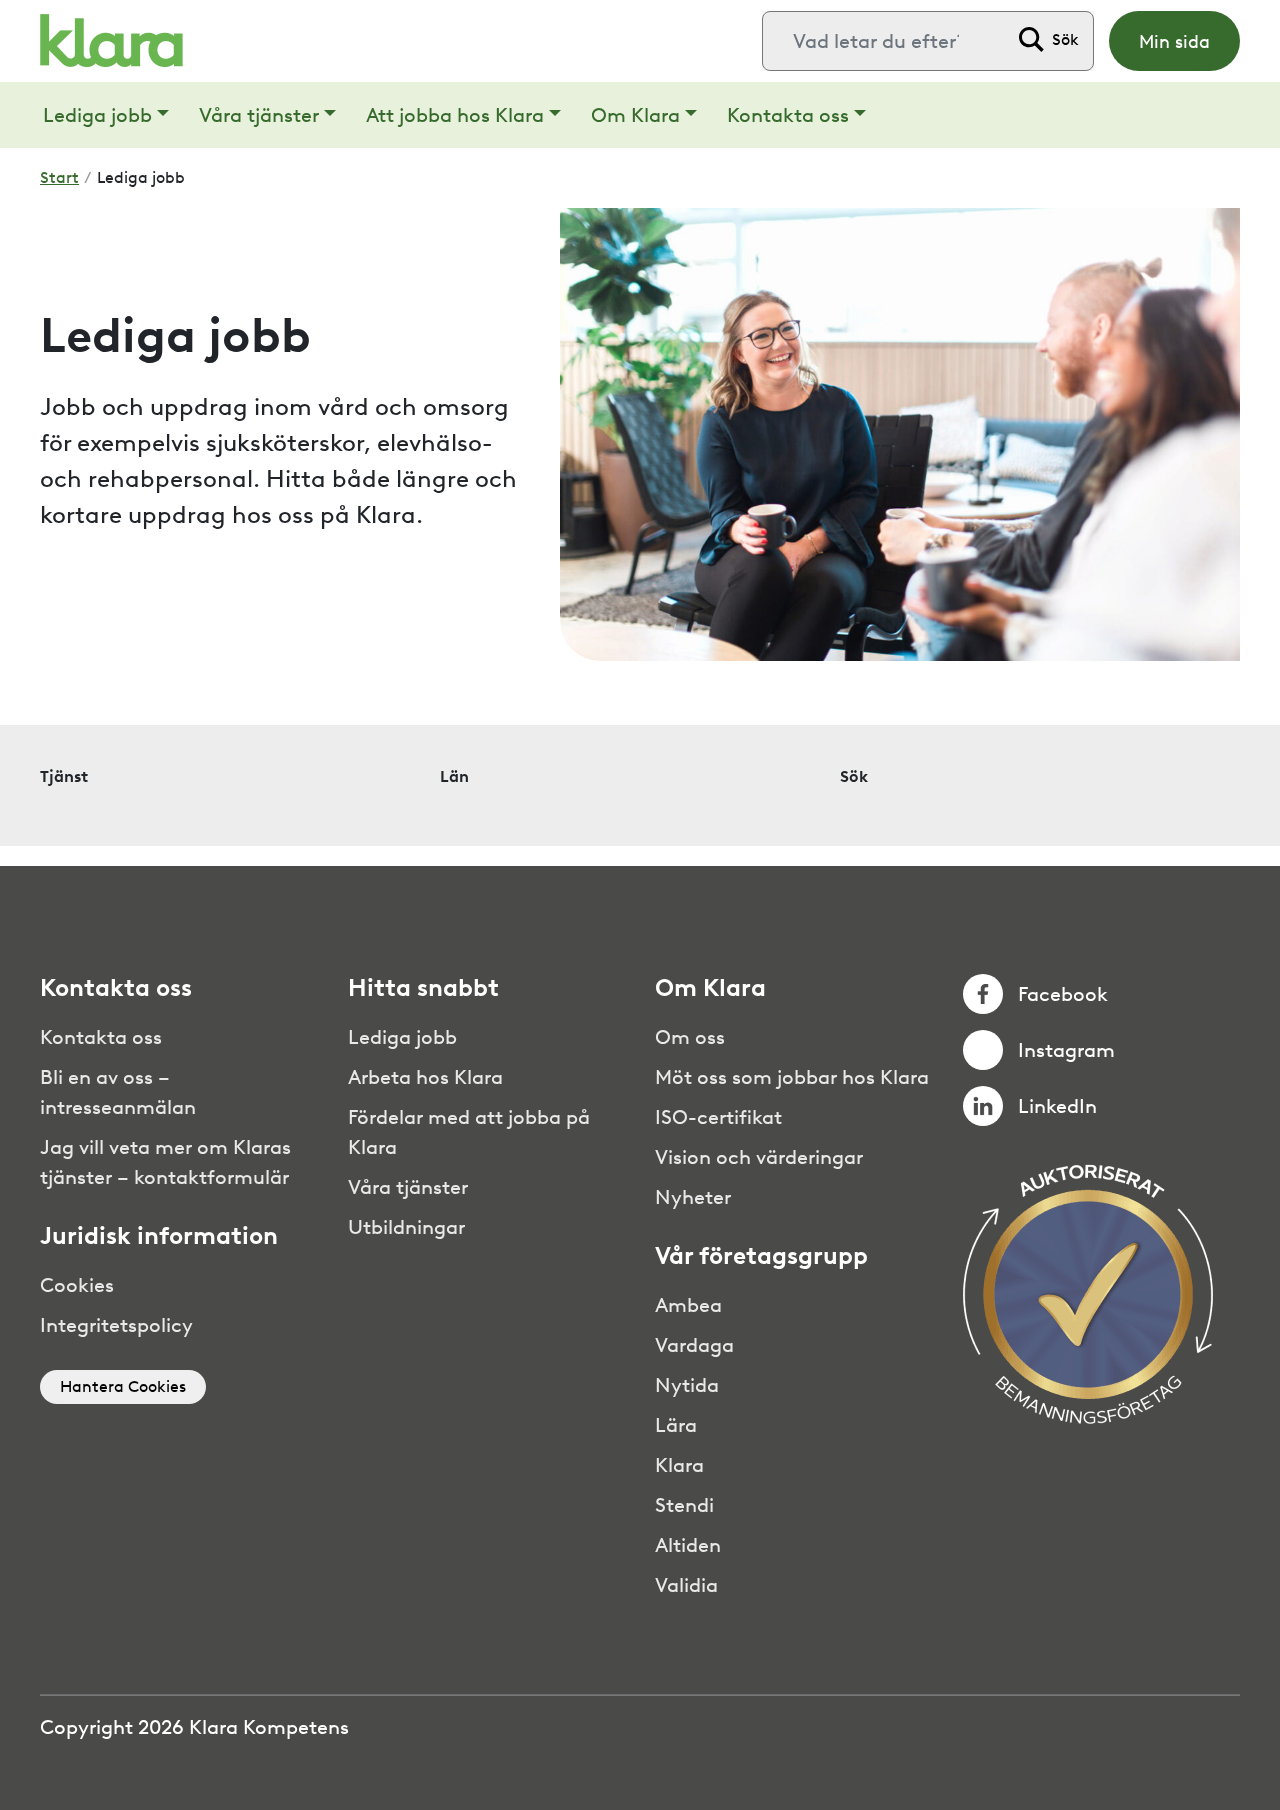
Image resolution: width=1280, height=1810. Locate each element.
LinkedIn (1057, 1106)
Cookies (77, 1285)
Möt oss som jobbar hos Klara (792, 1077)
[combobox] (885, 41)
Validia (686, 1585)
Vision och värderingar (759, 1157)
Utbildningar (406, 1227)
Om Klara (635, 115)
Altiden (688, 1545)
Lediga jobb (97, 115)
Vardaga (694, 1345)
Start (59, 177)
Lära (676, 1425)
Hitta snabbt (423, 988)
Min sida (1174, 42)
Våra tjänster (259, 115)
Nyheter (693, 1197)
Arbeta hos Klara (425, 1077)
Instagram (1066, 1050)
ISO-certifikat (718, 1117)
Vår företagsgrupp (761, 1256)
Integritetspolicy (116, 1325)
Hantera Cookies (123, 1386)
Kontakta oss (788, 115)
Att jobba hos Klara (455, 115)
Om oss (690, 1037)
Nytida (687, 1385)
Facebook (1063, 994)
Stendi (684, 1505)
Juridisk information (159, 1236)
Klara (679, 1465)
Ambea (688, 1305)
